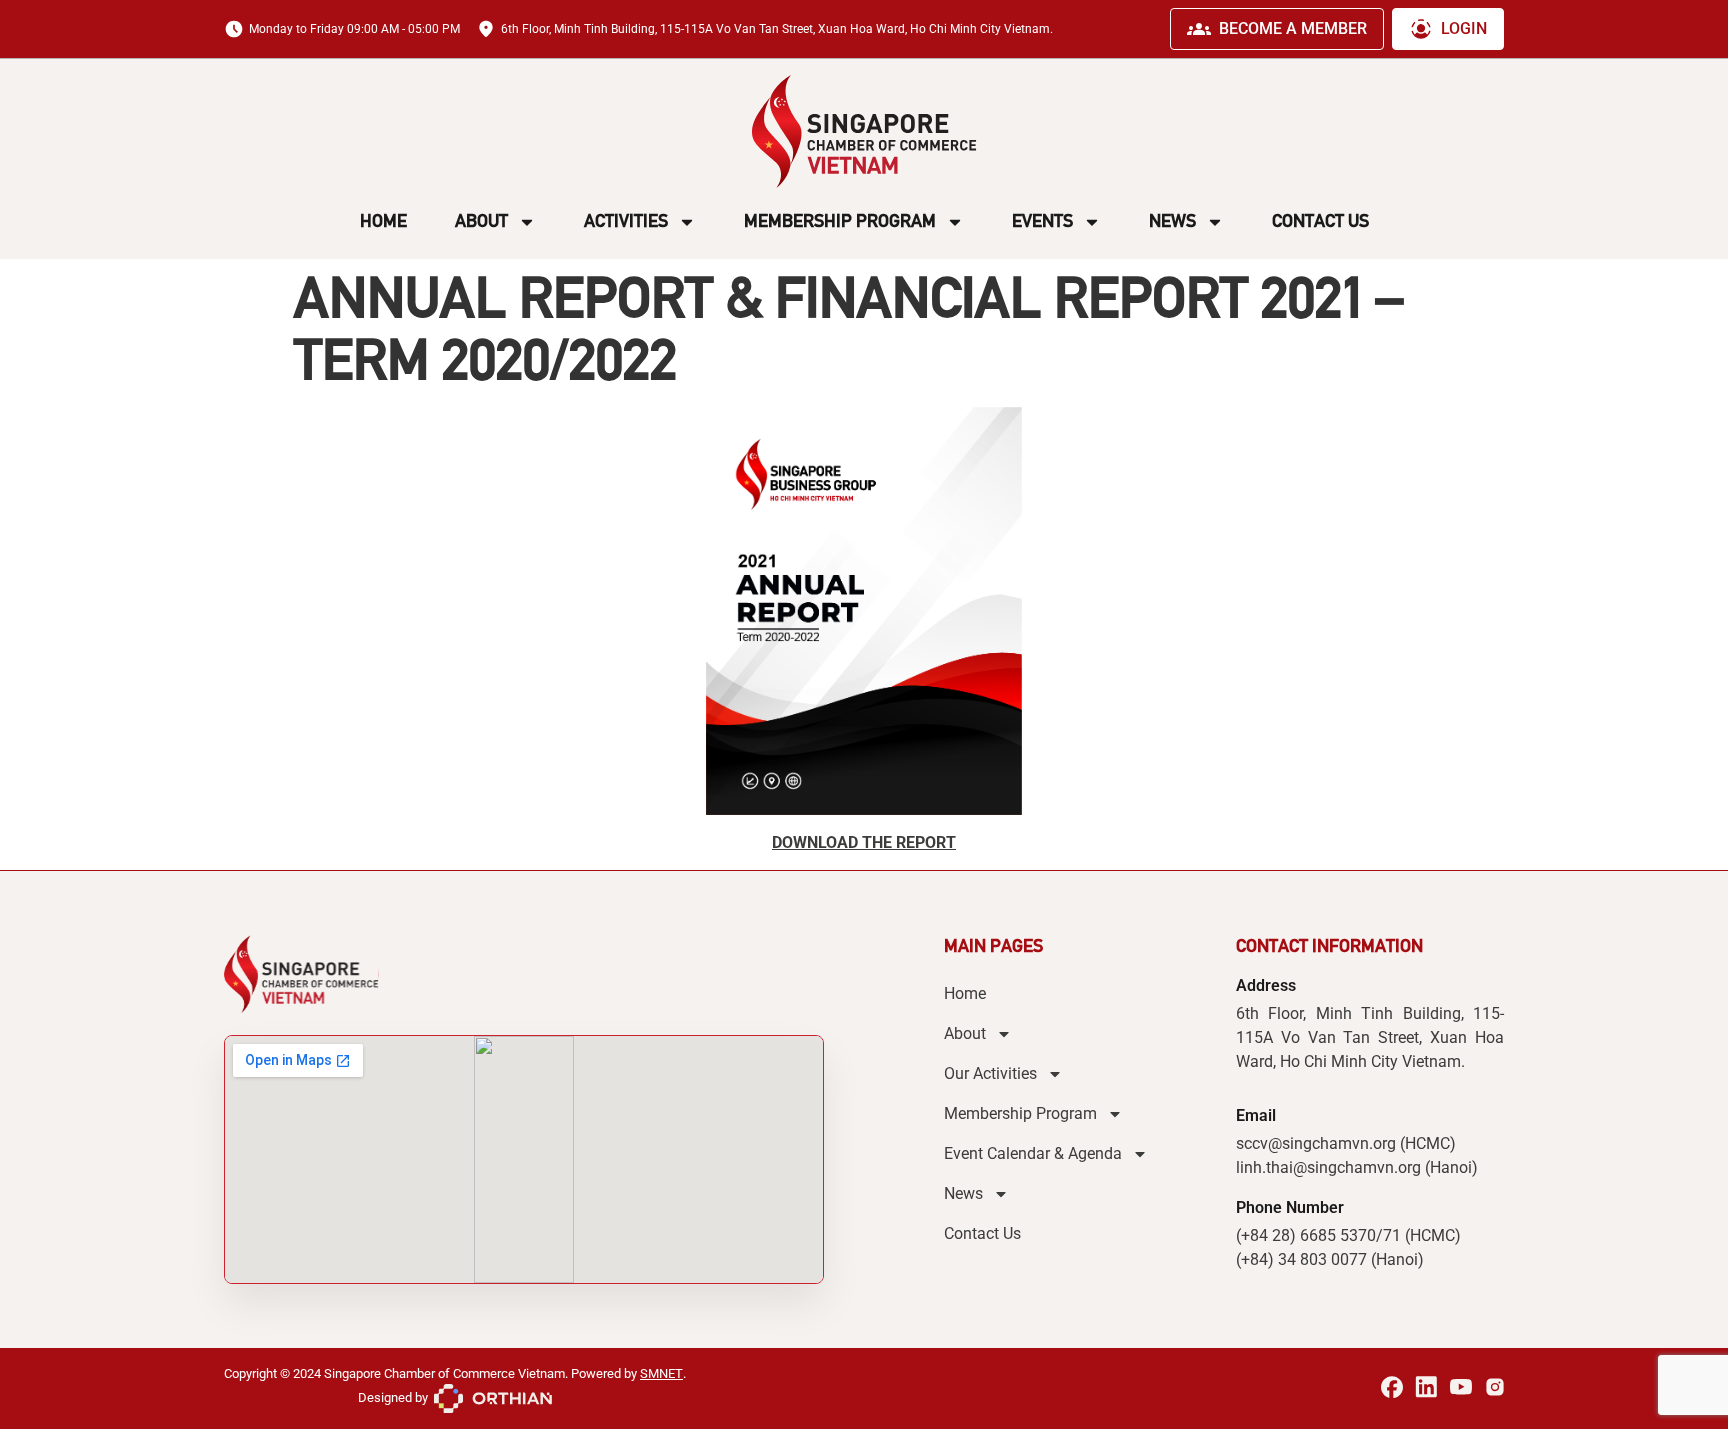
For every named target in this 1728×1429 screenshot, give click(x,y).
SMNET (661, 1373)
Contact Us (1320, 221)
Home (383, 221)
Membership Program (840, 221)
